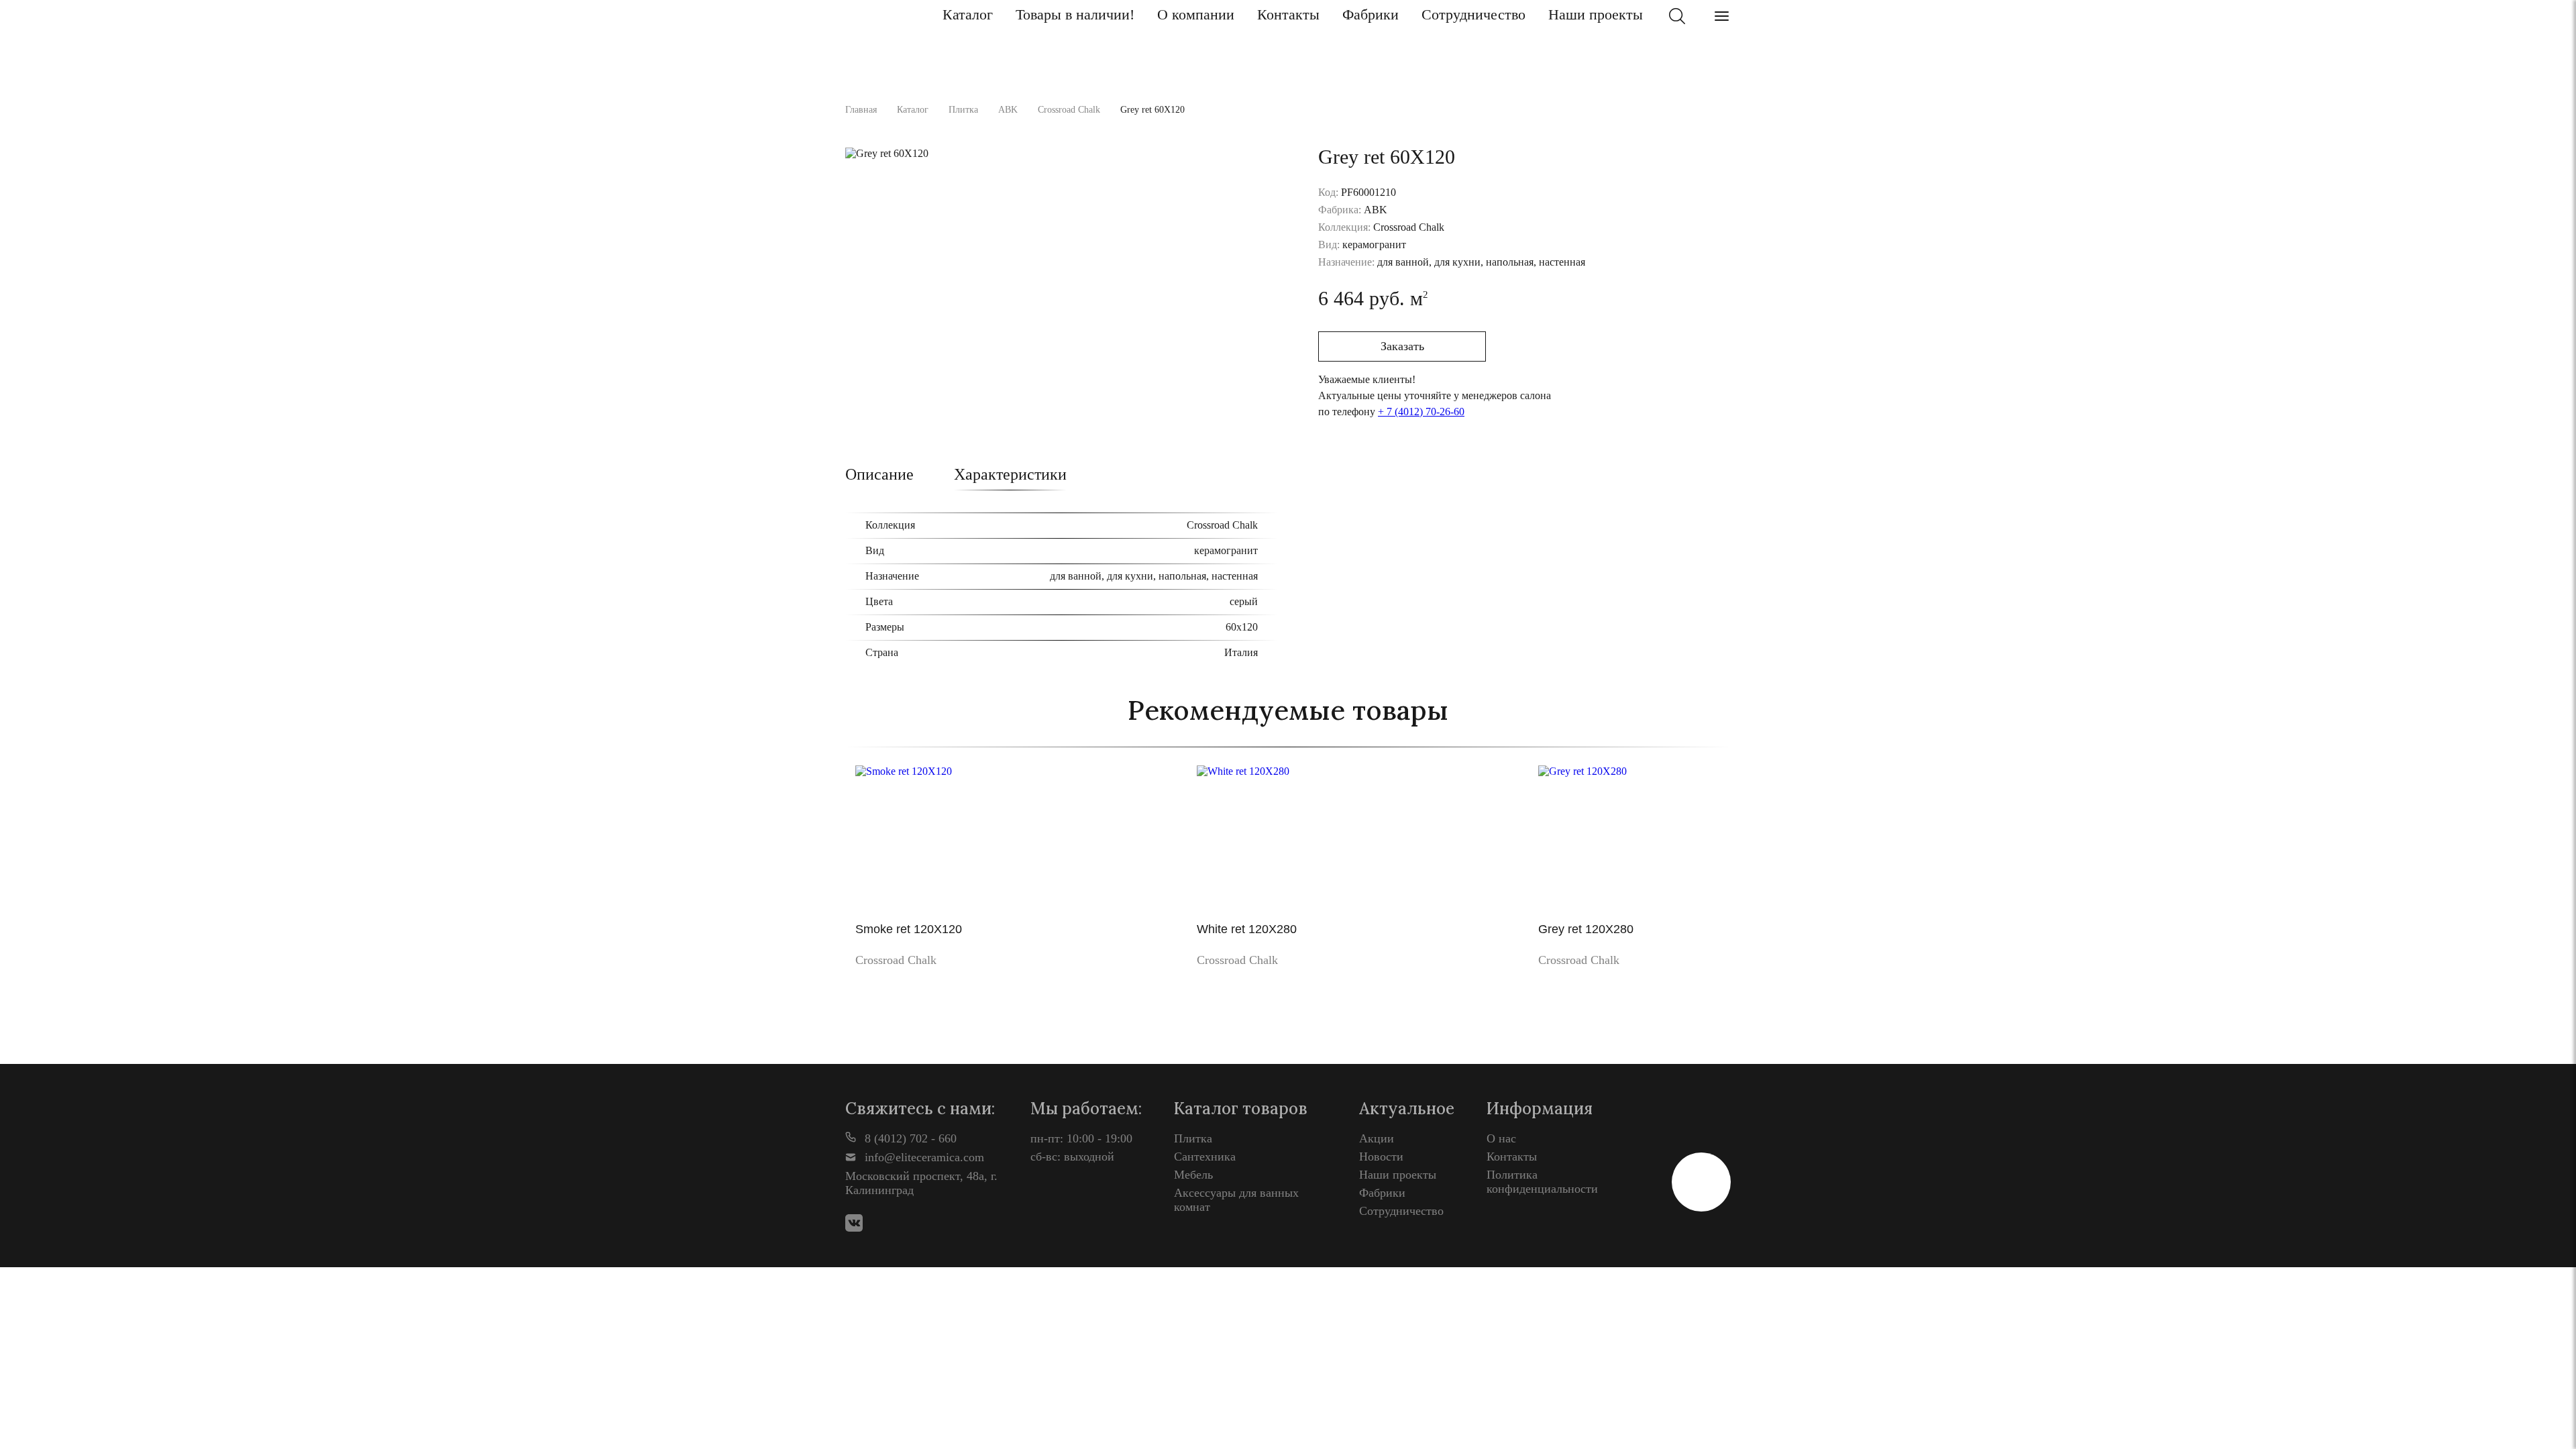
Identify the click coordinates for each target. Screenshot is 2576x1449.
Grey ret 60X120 (1152, 110)
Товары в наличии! (1075, 14)
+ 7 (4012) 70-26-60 (1421, 412)
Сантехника (1205, 1157)
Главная (861, 110)
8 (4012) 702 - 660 (909, 1138)
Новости (1381, 1157)
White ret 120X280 (1247, 929)
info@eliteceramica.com (923, 1157)
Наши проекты (1596, 14)
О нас (1501, 1138)
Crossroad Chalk (1069, 110)
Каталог (968, 14)
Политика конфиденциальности (1542, 1182)
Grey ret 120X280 (1586, 929)
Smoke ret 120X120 (909, 929)
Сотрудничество (1473, 14)
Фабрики (1371, 14)
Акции (1377, 1138)
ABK (1008, 110)
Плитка (963, 110)
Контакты (1288, 14)
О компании (1196, 14)
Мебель (1193, 1175)
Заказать (1402, 346)
